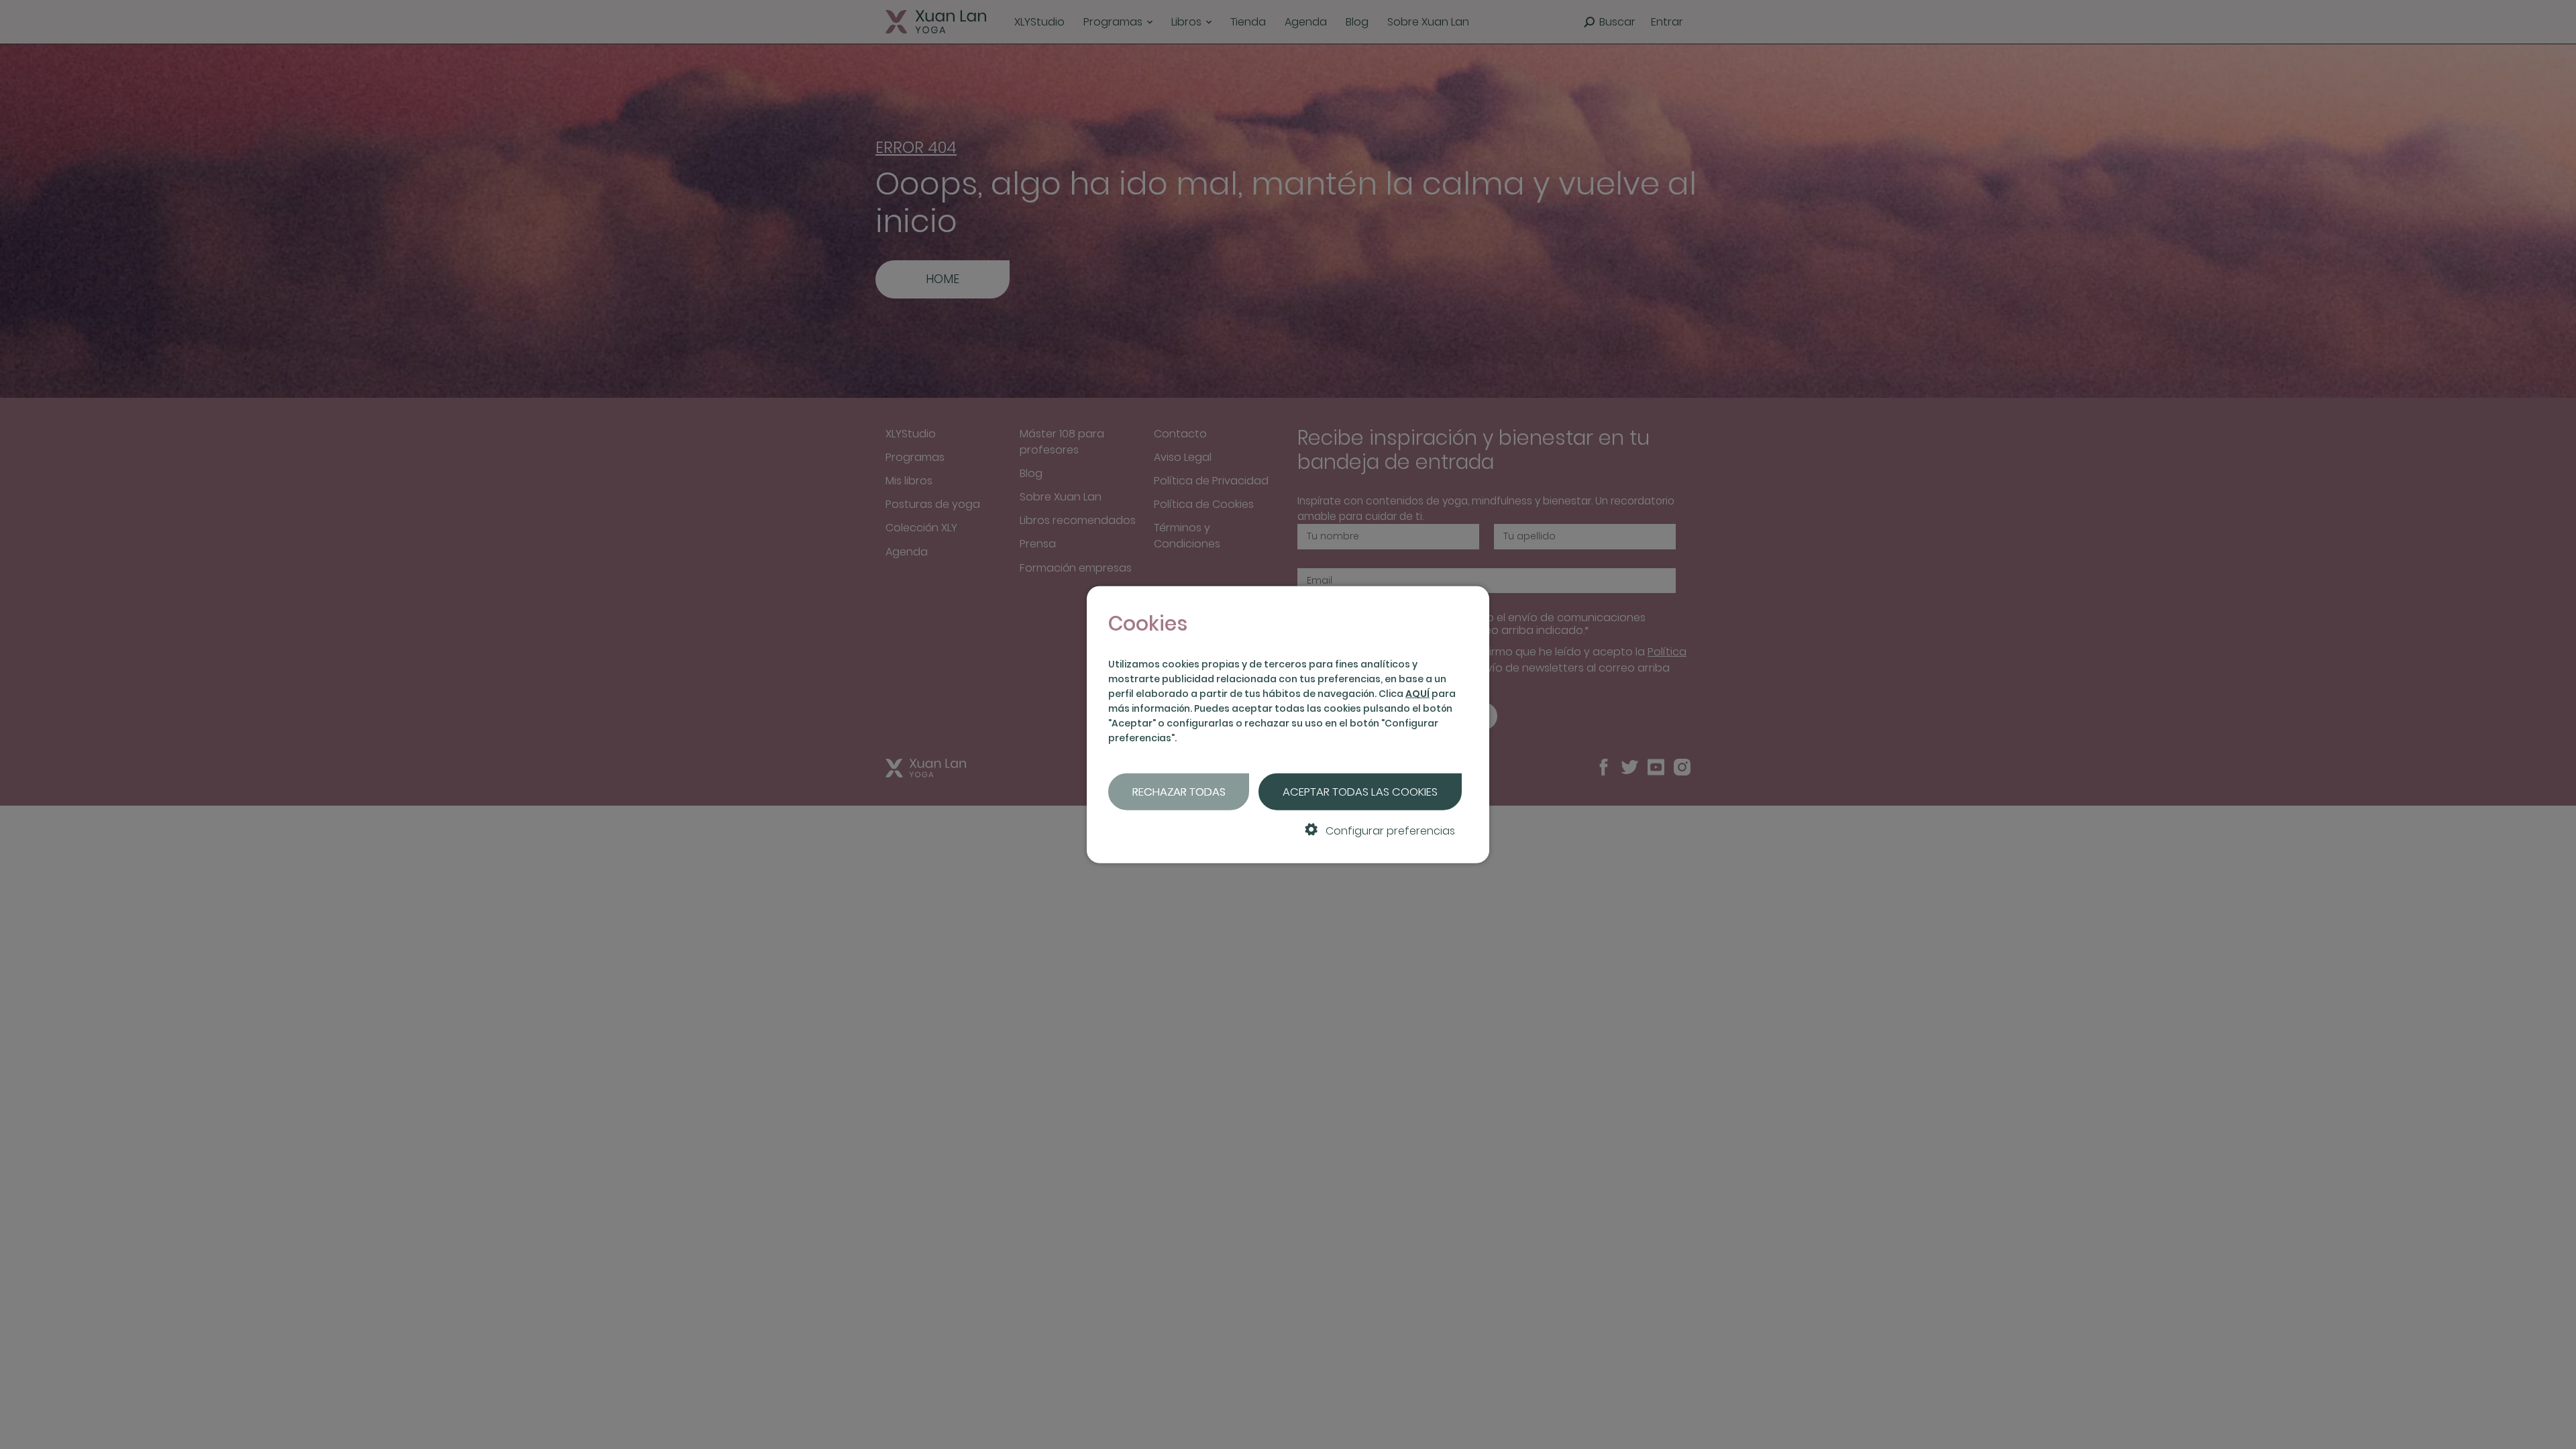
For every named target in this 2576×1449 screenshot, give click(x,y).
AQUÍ (1417, 694)
